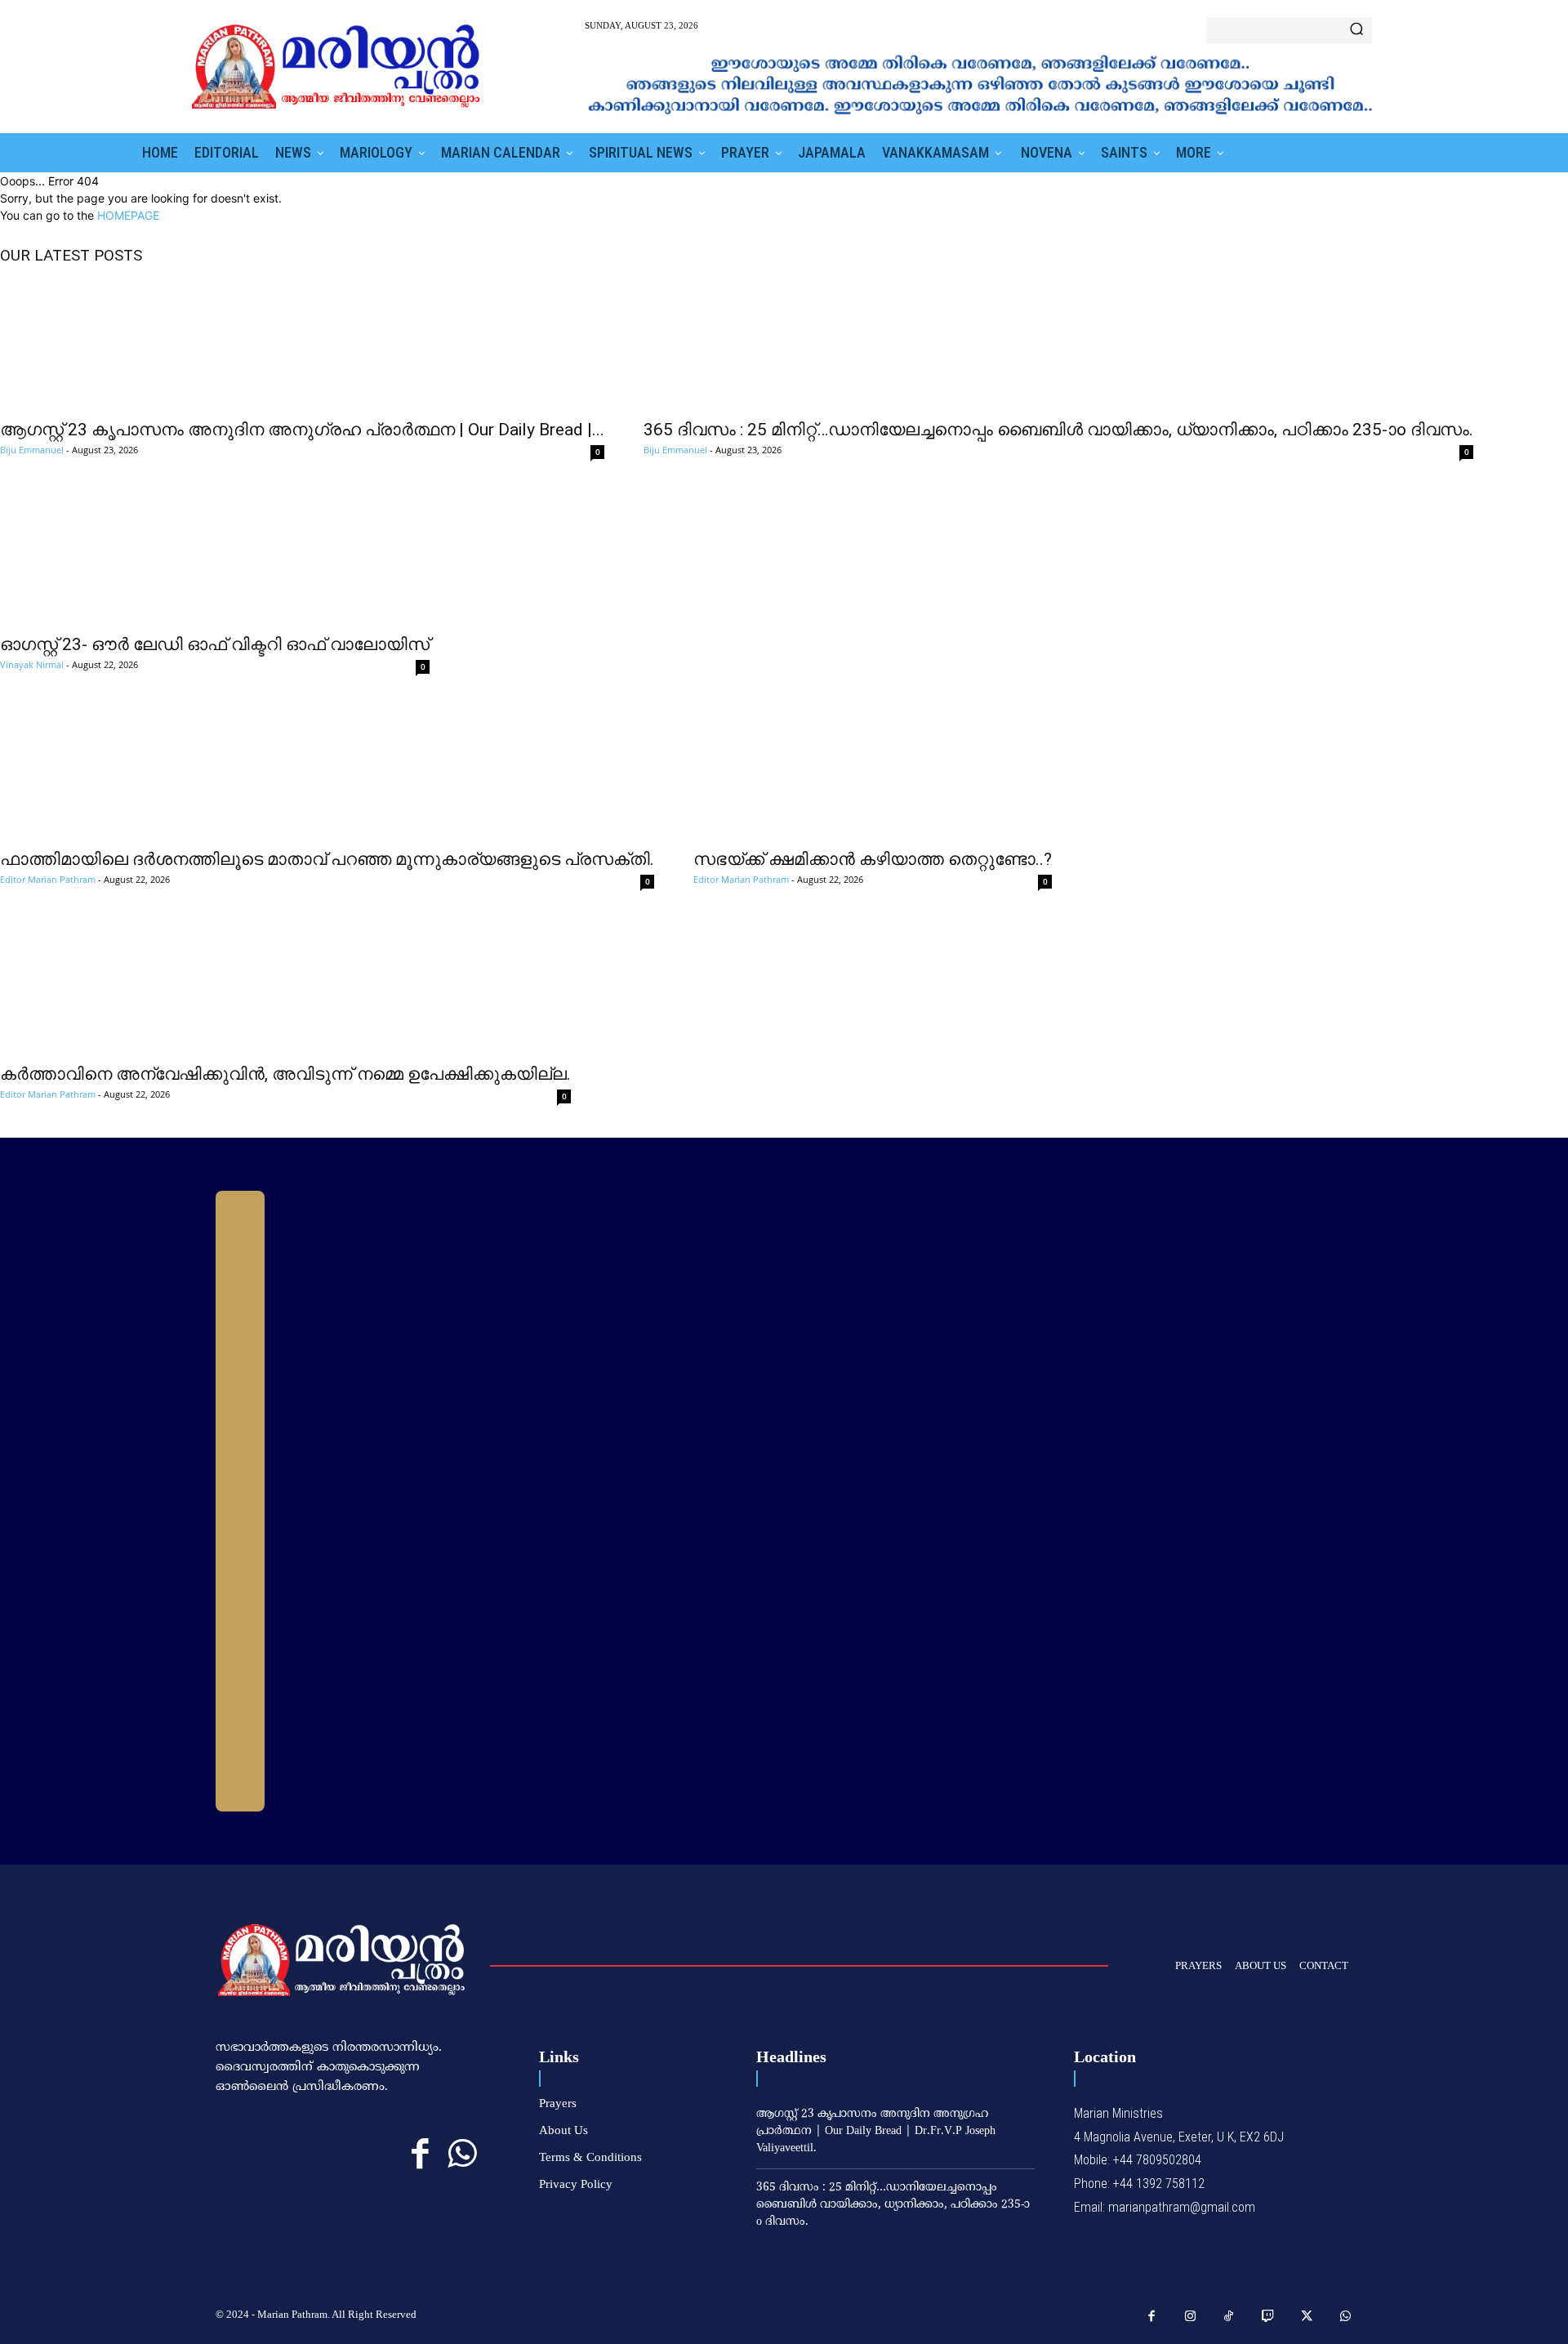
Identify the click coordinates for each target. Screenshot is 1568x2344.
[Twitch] (1268, 2317)
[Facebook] (420, 2155)
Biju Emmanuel (32, 450)
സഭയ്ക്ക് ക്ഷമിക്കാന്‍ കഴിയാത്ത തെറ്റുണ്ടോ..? (873, 859)
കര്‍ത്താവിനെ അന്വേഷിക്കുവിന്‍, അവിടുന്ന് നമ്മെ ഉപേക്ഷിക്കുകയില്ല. (285, 1074)
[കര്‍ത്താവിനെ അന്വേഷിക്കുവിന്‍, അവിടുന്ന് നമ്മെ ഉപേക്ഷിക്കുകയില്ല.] (285, 988)
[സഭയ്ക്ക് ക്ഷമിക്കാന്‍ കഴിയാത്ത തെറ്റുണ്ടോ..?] (873, 773)
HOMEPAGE (128, 215)
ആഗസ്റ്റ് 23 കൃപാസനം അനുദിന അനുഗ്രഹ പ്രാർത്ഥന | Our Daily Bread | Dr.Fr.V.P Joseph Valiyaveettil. (876, 2131)
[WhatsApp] (462, 2155)
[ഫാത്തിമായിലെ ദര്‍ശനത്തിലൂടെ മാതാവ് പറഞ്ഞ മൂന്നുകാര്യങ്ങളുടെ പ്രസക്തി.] (327, 773)
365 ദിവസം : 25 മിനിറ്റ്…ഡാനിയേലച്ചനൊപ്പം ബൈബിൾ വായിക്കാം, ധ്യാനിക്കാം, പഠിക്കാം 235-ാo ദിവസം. (1058, 430)
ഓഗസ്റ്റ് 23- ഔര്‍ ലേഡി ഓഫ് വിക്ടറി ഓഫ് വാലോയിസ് (215, 644)
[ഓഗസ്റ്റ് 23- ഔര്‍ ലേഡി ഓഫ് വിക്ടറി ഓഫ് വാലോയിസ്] (215, 559)
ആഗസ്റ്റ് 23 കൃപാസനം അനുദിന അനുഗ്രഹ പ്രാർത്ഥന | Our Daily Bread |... (302, 430)
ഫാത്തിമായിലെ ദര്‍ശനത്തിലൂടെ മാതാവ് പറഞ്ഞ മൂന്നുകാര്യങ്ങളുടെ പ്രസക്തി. (327, 859)
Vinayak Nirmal (32, 664)
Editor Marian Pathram (48, 879)
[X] (1307, 2317)
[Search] (1356, 30)
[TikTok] (1229, 2317)
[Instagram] (1191, 2317)
